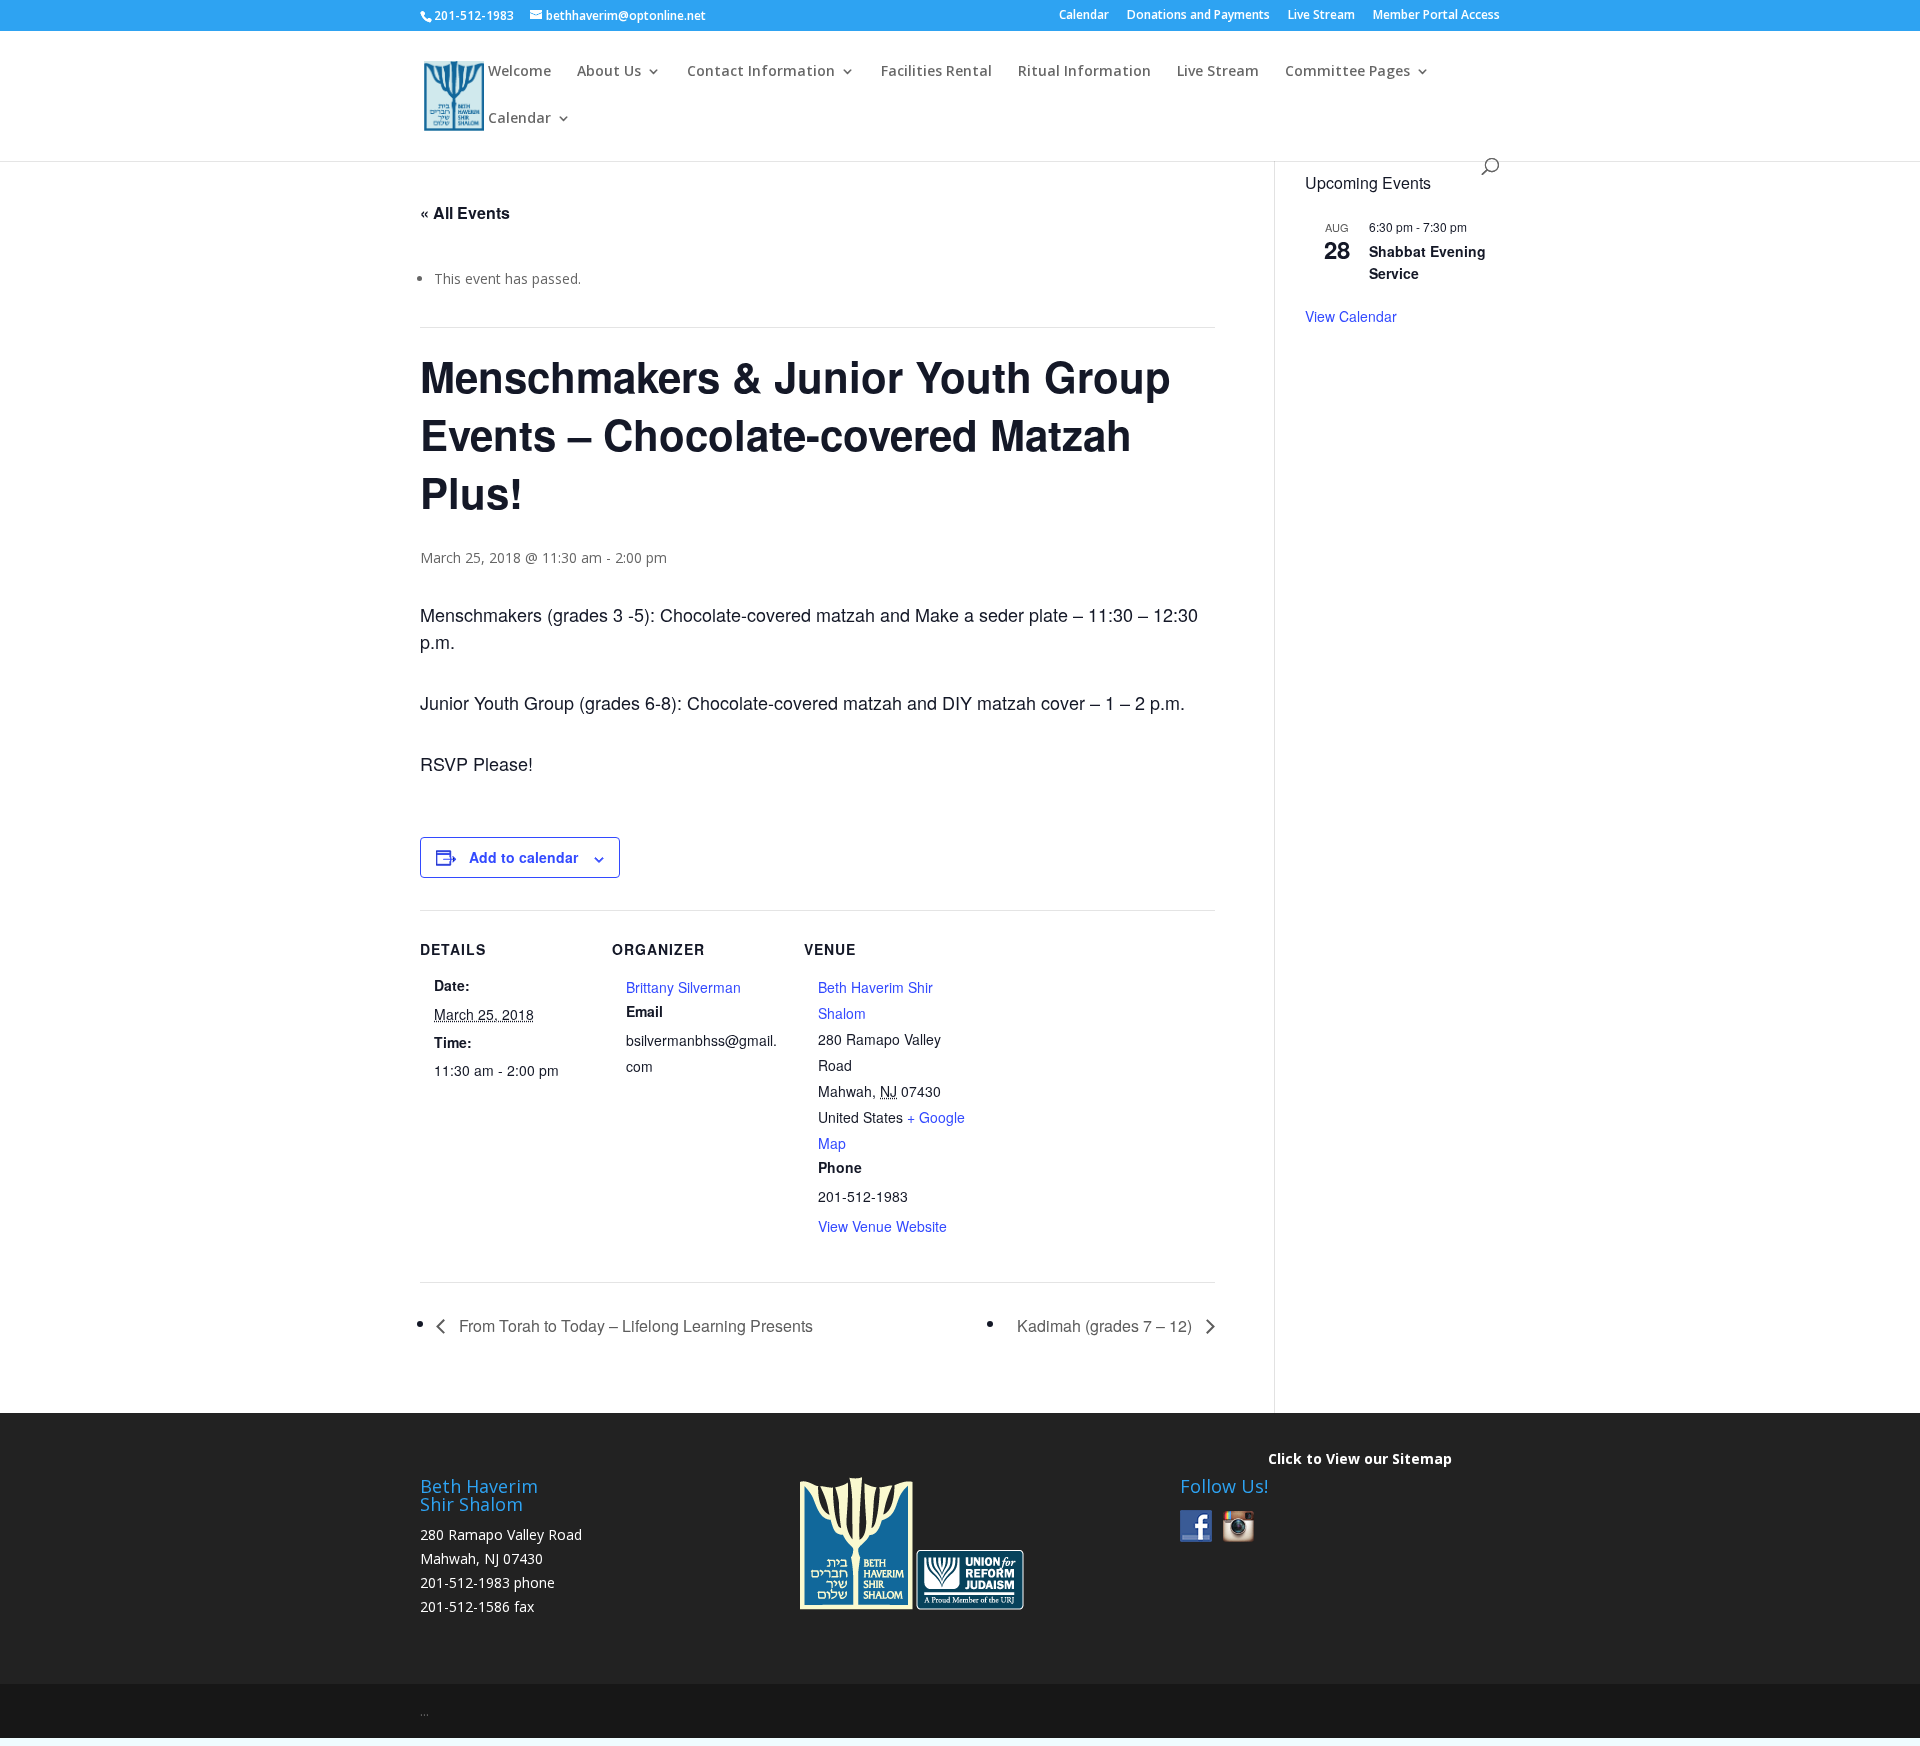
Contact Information (761, 72)
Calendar (1084, 16)
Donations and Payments (1198, 16)
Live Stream (1321, 16)
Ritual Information (1084, 72)
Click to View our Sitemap (1360, 1458)
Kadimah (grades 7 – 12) (1106, 1325)
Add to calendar (523, 857)
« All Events (465, 212)
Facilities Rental (936, 72)
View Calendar (1351, 316)
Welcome (519, 72)
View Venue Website (882, 1226)
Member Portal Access (1436, 16)
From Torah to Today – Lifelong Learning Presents (634, 1325)
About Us (609, 72)
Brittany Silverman (683, 987)
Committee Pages (1347, 72)
